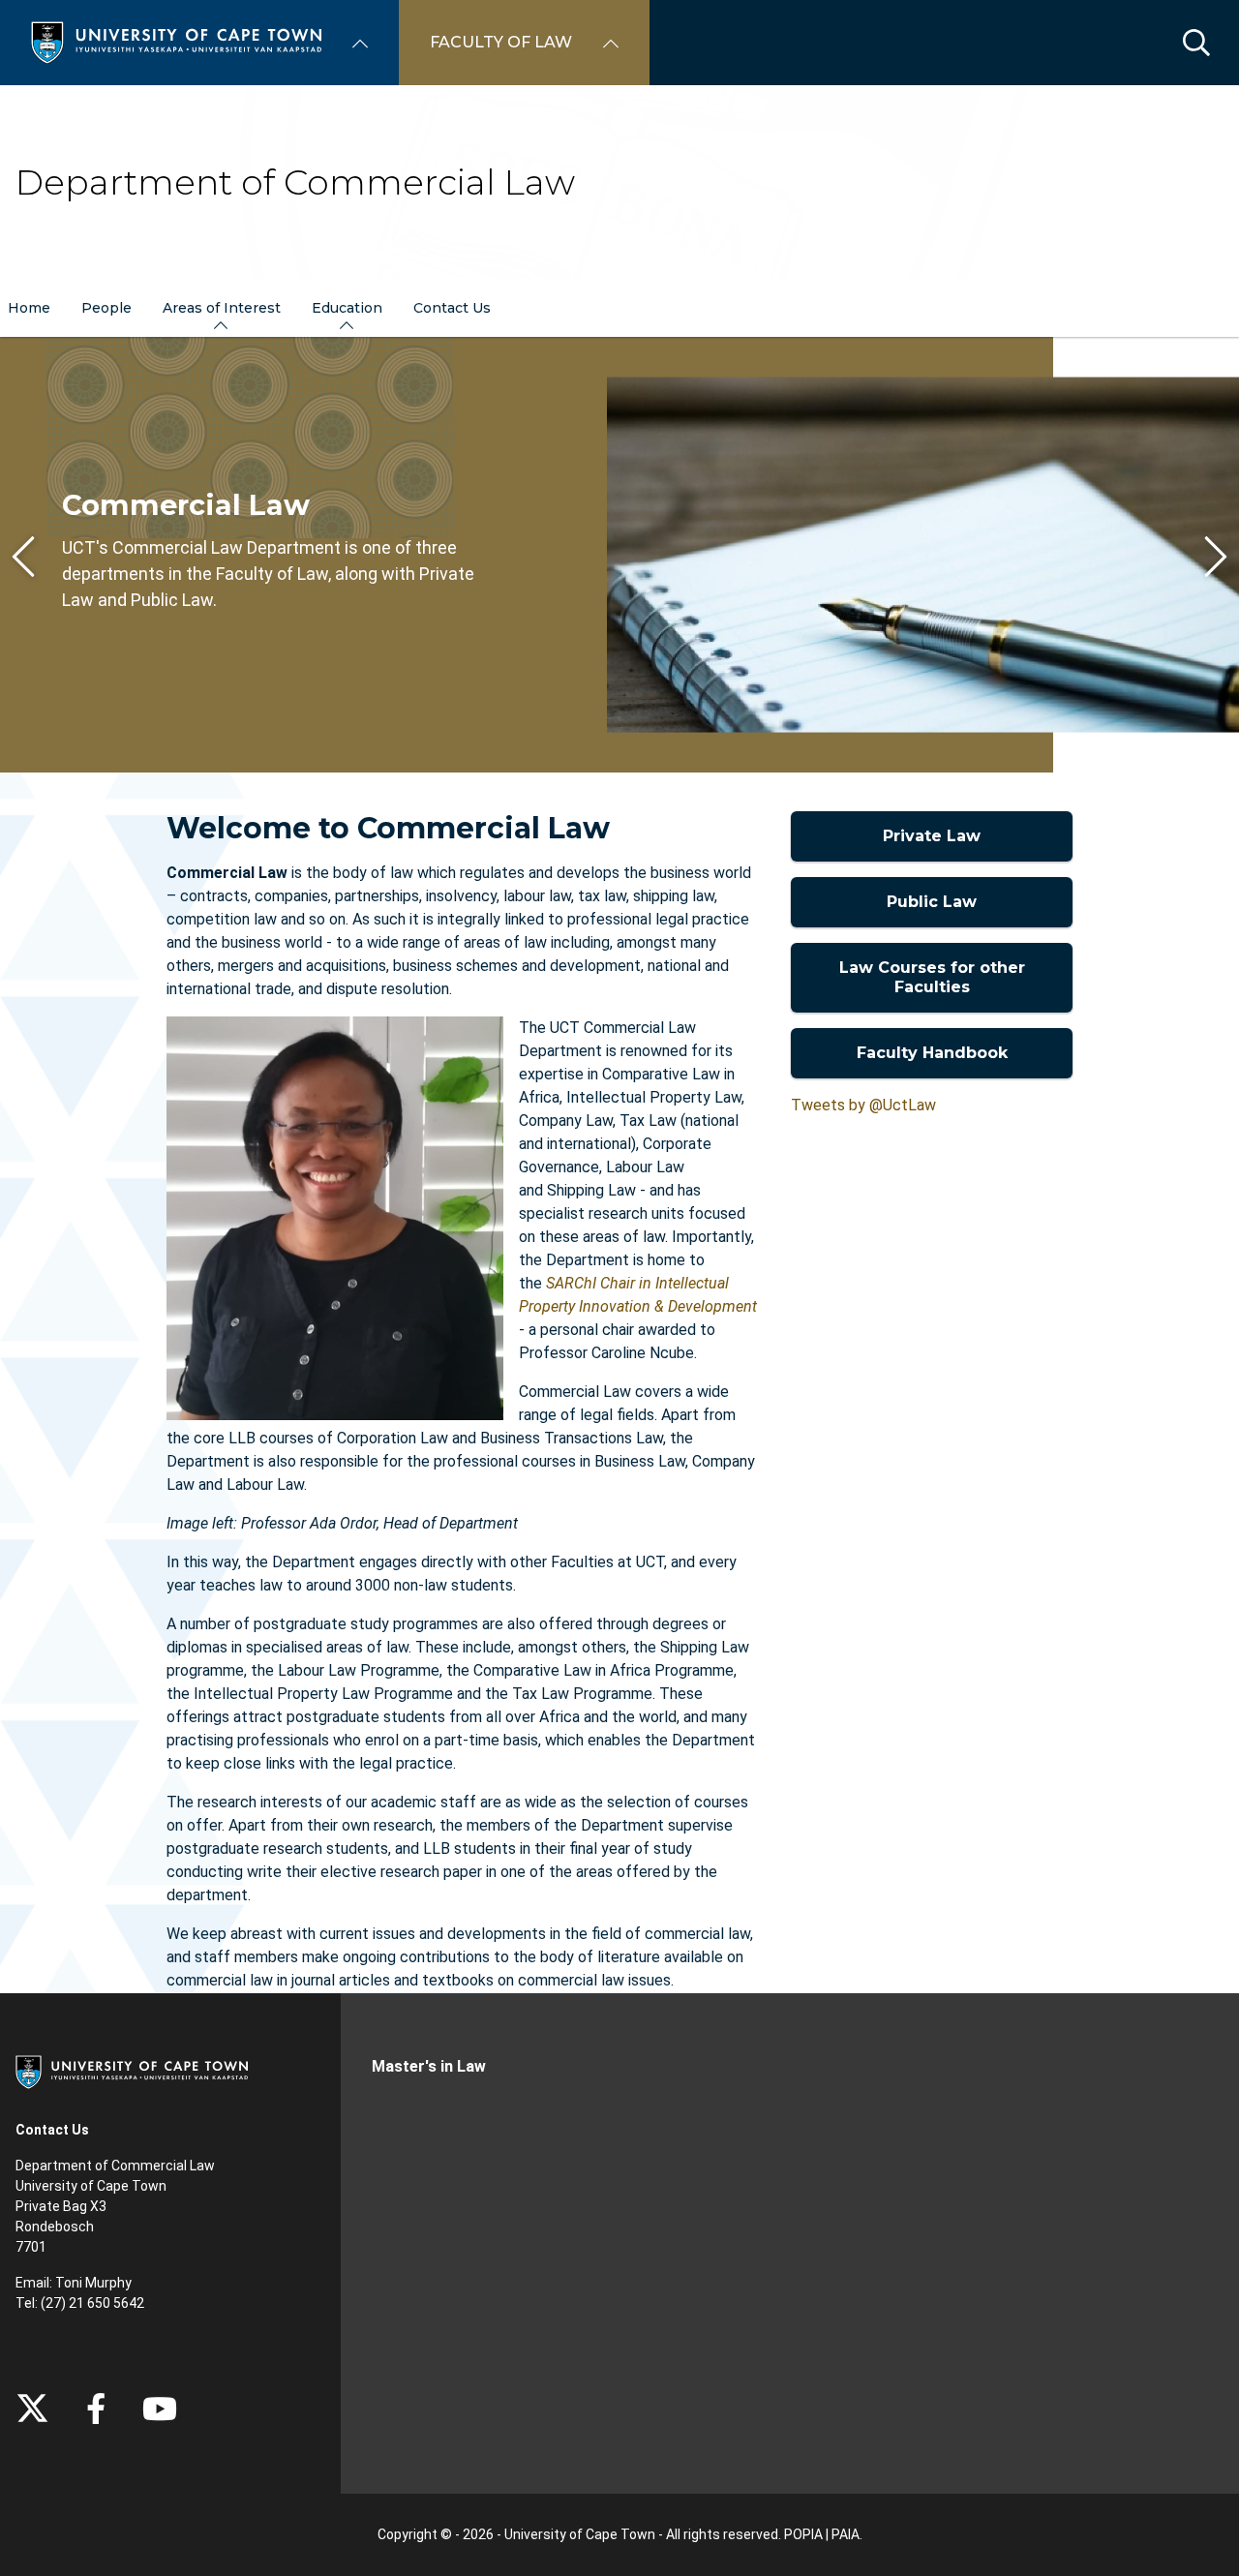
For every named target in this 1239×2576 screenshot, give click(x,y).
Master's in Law (429, 2066)
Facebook (96, 2409)
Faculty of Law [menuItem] (501, 42)
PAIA (846, 2534)
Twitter (32, 2409)
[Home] (176, 41)
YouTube (160, 2409)
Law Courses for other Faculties (932, 977)
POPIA (803, 2534)
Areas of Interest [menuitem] (222, 308)
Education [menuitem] (347, 308)
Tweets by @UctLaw (863, 1105)
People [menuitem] (106, 308)
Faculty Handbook (932, 1053)
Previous (23, 557)
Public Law (932, 902)
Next (1216, 557)
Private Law (932, 836)
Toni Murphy (93, 2283)
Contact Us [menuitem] (452, 308)
